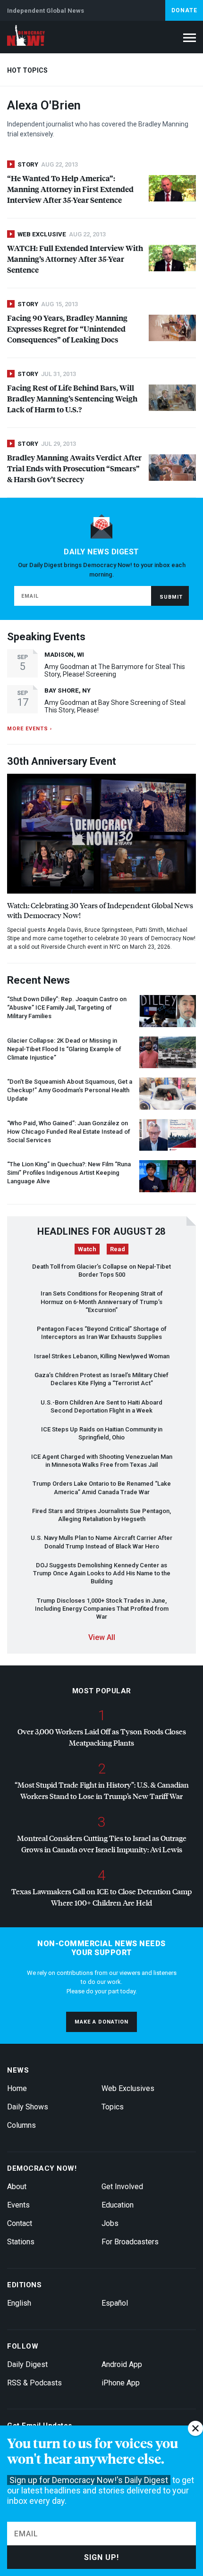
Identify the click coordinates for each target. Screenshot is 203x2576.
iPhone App (121, 2383)
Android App (122, 2364)
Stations (21, 2242)
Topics (113, 2107)
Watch (87, 1249)
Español (115, 2303)
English (19, 2303)
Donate (184, 10)
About (17, 2187)
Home (17, 2088)
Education (118, 2205)
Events (18, 2205)
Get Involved (122, 2187)
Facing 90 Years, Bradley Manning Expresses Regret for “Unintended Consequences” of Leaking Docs (67, 329)
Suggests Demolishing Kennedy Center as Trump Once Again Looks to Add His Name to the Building (102, 1573)
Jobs (110, 2223)
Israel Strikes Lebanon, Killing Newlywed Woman (102, 1356)
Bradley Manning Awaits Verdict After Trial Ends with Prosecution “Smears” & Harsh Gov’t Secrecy (74, 468)
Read (118, 1249)
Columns (21, 2125)
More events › (30, 729)
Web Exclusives (128, 2088)
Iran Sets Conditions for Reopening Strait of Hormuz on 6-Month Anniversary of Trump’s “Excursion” (102, 1302)
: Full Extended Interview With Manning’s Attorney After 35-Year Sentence (75, 259)
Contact (20, 2223)
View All (102, 1637)
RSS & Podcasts (34, 2383)
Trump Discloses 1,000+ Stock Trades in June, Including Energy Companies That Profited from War (102, 1609)
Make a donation (101, 2022)
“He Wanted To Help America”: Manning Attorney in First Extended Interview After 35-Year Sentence (70, 189)
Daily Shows (28, 2107)
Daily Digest (27, 2364)
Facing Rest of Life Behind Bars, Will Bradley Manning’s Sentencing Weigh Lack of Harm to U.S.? (72, 398)
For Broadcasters (130, 2242)
